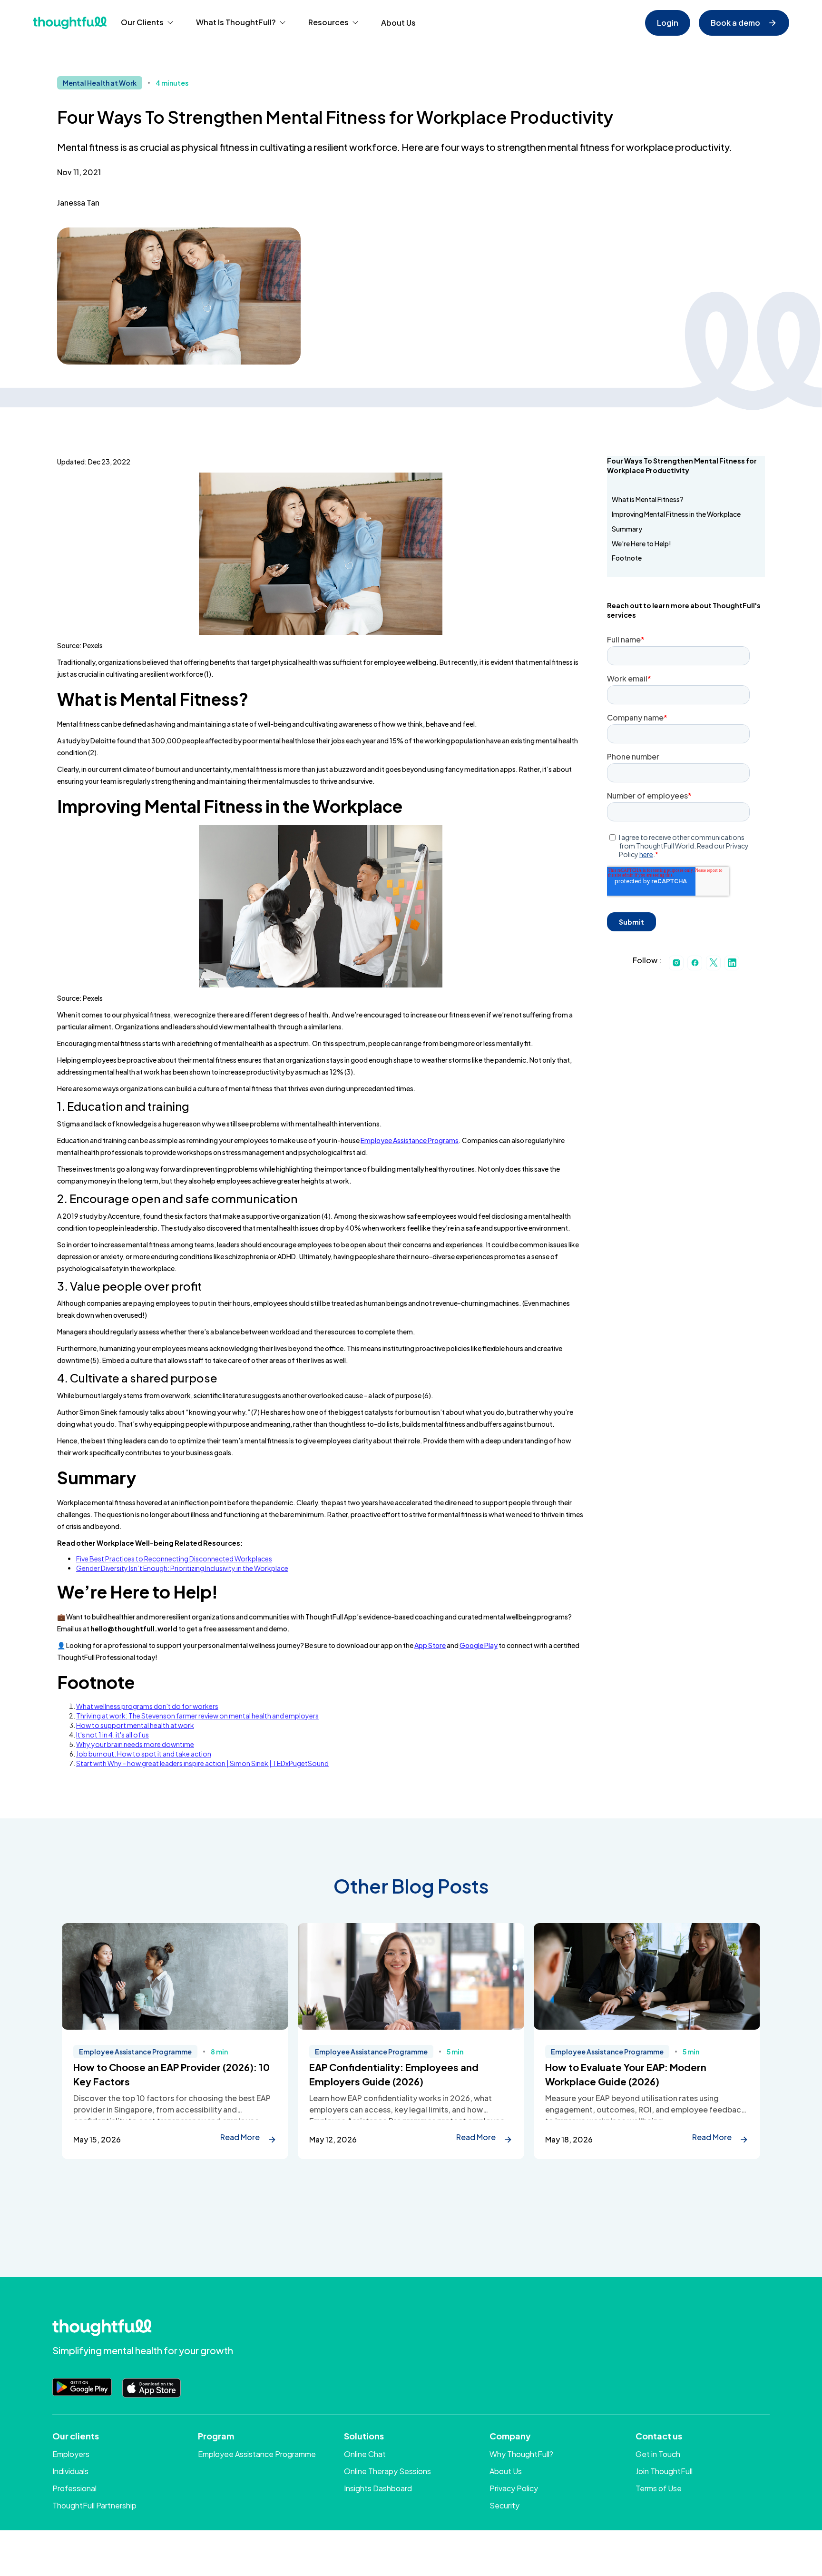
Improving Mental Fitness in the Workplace (676, 514)
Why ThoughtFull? (521, 2454)
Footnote (627, 558)
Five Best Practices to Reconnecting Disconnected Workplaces (174, 1559)
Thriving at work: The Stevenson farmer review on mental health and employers (197, 1716)
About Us (398, 23)
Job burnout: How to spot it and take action (144, 1754)
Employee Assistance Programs (410, 1140)
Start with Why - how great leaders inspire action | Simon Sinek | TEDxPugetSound (202, 1763)
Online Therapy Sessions (387, 2471)
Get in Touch (658, 2454)
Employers (71, 2454)
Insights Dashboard (378, 2488)
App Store (430, 1645)
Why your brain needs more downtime (135, 1744)
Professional (74, 2488)
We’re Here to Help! (641, 543)
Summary (627, 529)
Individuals (70, 2471)
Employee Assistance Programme (257, 2454)
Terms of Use (659, 2488)
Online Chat (365, 2454)
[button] (147, 23)
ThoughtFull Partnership (94, 2505)
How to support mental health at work (135, 1725)
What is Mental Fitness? (648, 499)
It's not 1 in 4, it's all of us (113, 1735)
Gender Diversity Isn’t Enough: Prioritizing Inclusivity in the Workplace (182, 1568)
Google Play (479, 1645)
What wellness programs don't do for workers (147, 1706)
